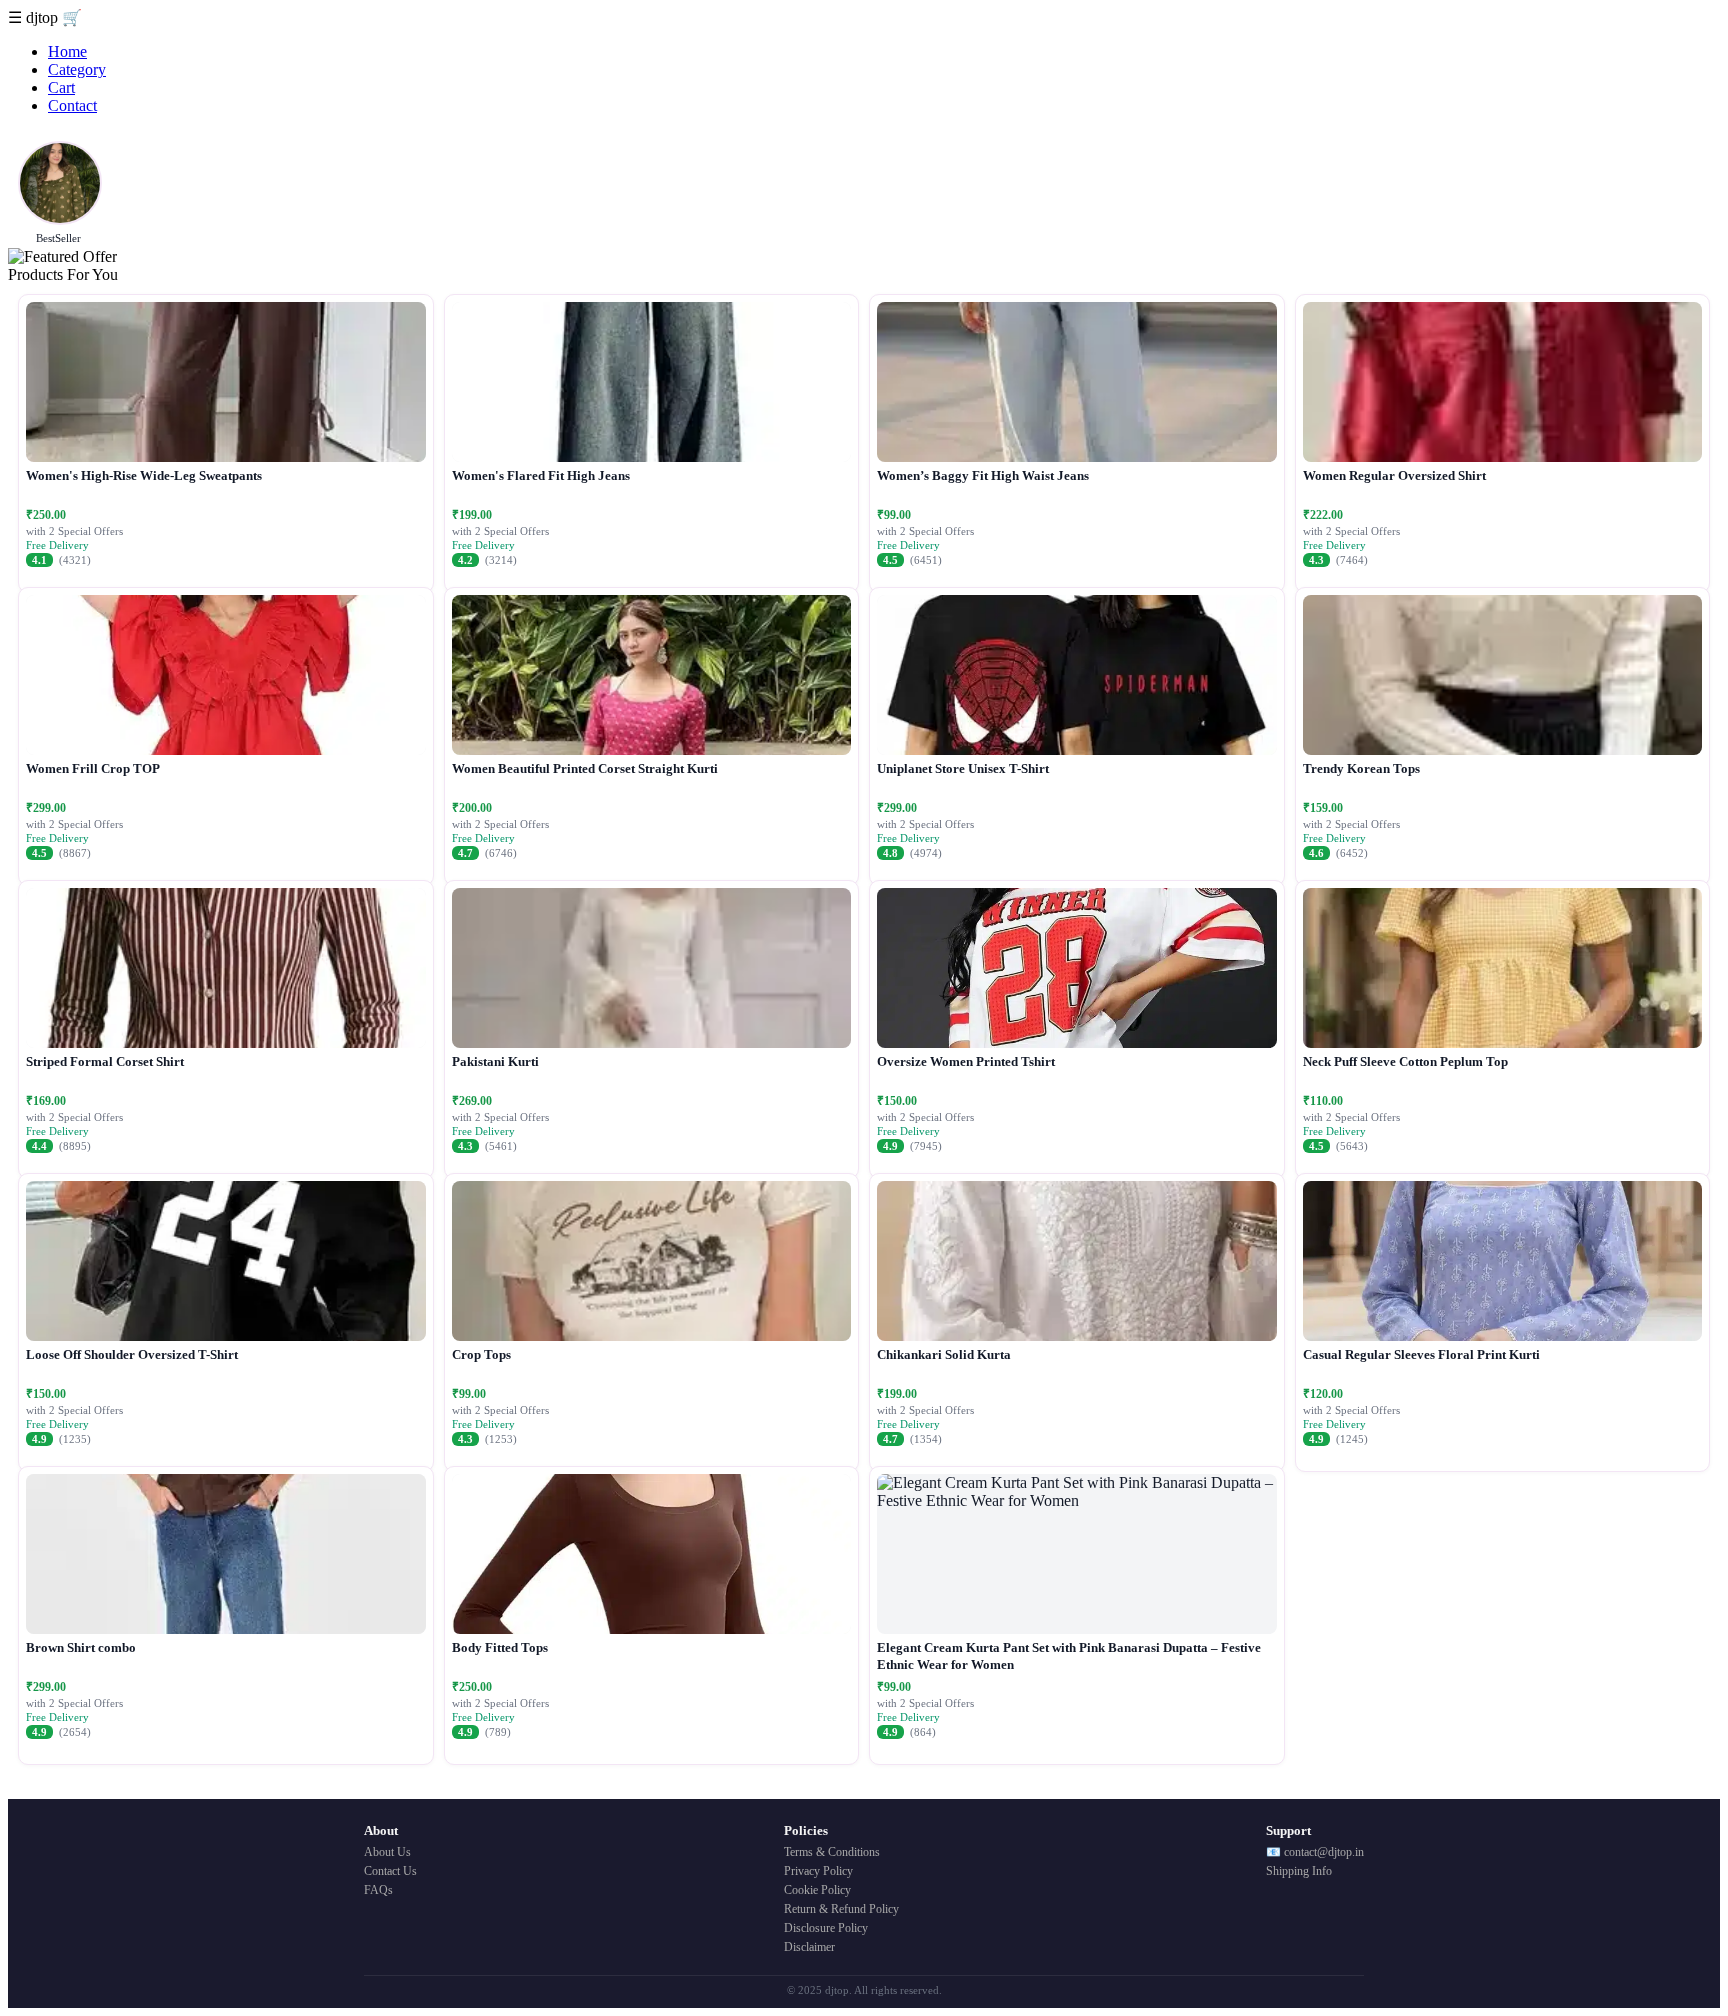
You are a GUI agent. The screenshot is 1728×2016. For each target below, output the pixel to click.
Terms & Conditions (832, 1852)
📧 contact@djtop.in (1315, 1852)
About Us (387, 1852)
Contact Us (390, 1871)
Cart (61, 87)
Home (67, 51)
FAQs (378, 1890)
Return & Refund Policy (841, 1909)
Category (77, 69)
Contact (72, 105)
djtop (44, 17)
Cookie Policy (817, 1890)
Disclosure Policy (826, 1928)
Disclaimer (809, 1947)
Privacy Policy (818, 1871)
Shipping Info (1299, 1871)
